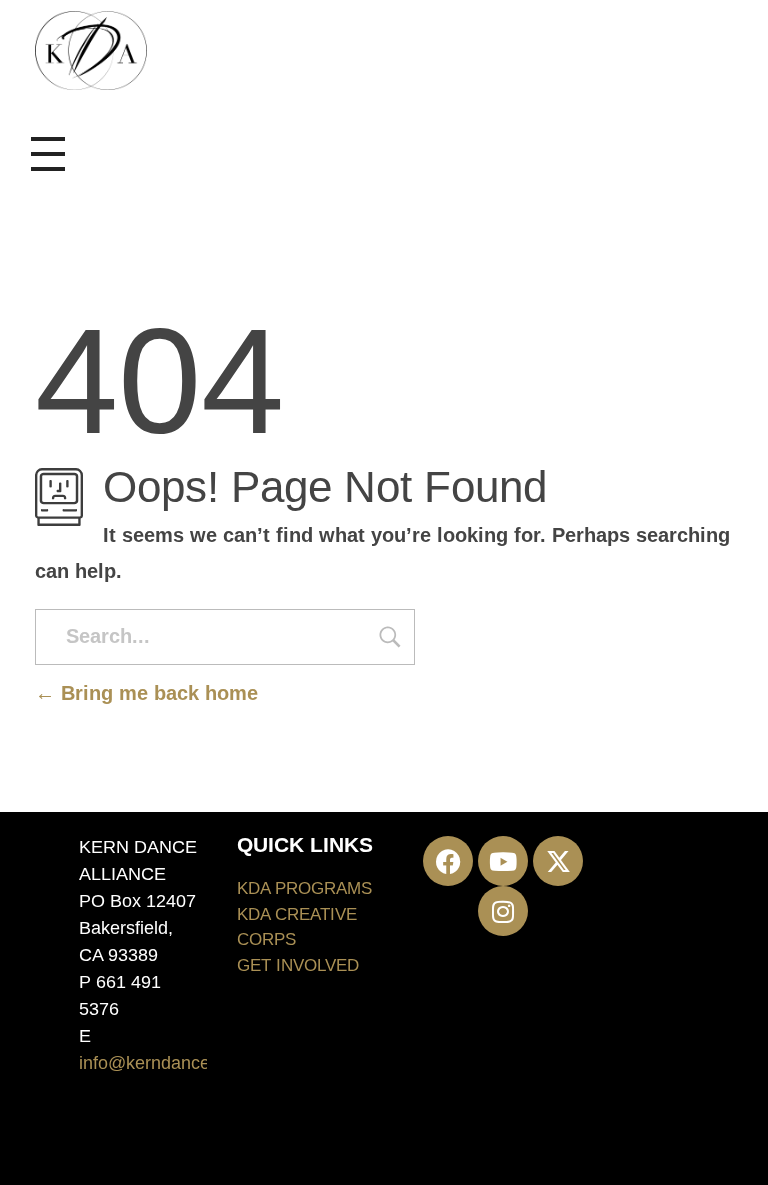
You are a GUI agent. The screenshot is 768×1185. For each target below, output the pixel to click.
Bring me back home (156, 693)
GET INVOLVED (298, 965)
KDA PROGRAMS (304, 888)
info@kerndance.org (160, 1063)
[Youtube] (503, 861)
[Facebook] (448, 861)
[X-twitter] (558, 861)
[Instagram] (503, 911)
